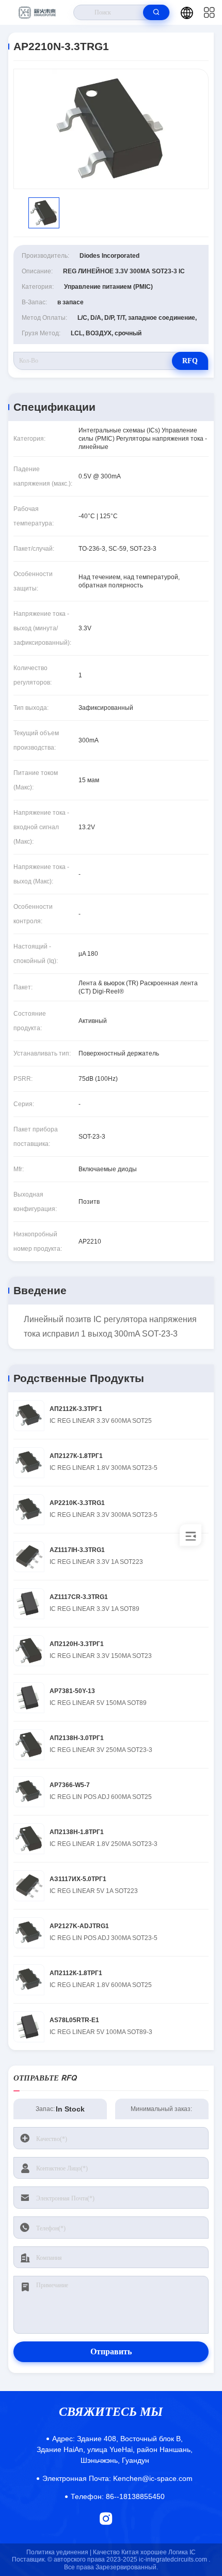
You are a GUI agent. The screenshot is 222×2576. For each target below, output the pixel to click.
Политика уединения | (59, 2552)
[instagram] (106, 2518)
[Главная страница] (37, 12)
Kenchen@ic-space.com (117, 2478)
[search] (156, 12)
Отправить (111, 2352)
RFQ (190, 361)
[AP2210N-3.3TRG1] (111, 129)
